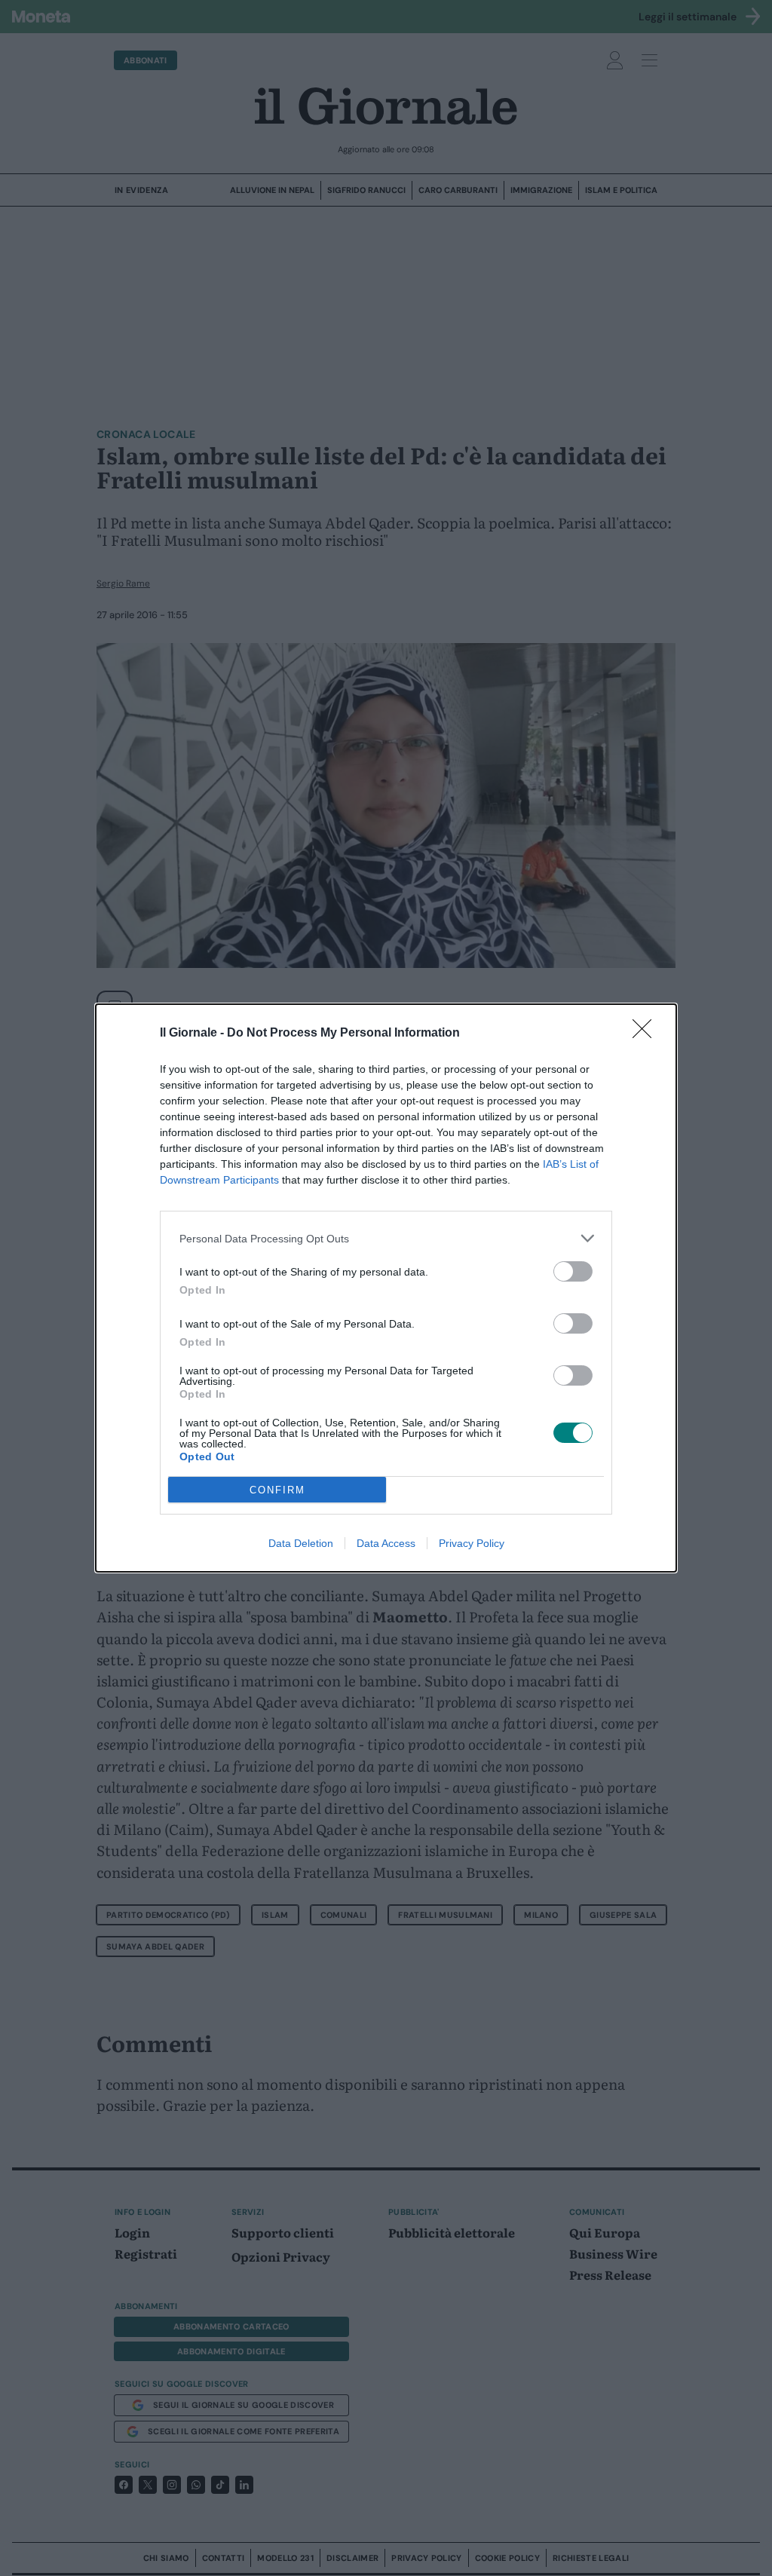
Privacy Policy (472, 1543)
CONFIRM (277, 1490)
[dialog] (386, 1288)
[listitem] (386, 1238)
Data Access (386, 1543)
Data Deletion (301, 1543)
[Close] (647, 1034)
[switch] (573, 1271)
